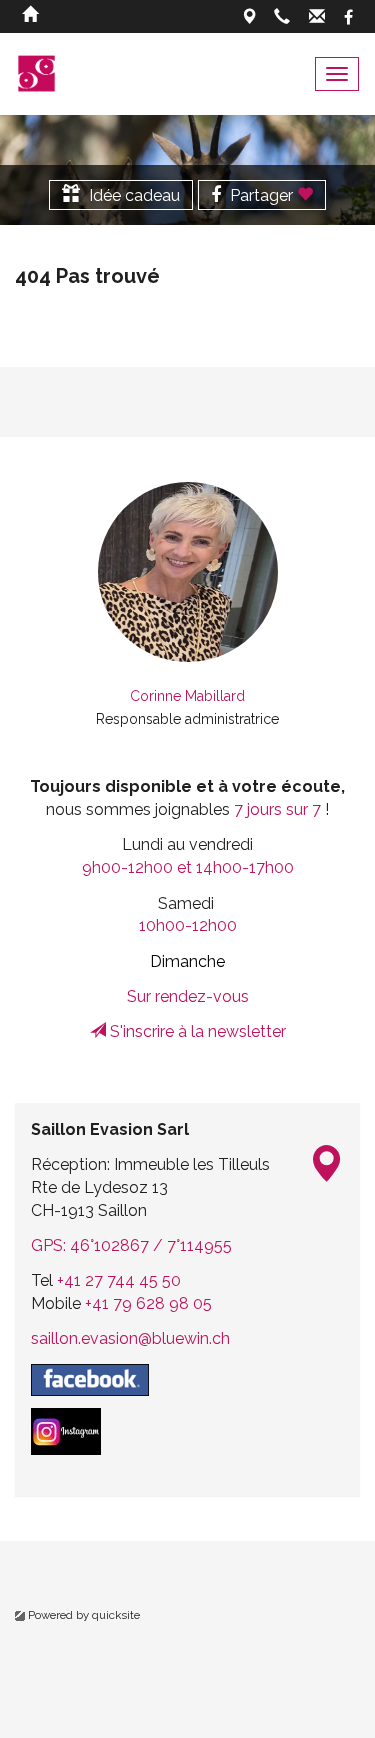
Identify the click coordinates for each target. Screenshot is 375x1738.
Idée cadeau (132, 195)
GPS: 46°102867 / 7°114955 (131, 1245)
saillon (130, 1338)
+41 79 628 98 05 (148, 1303)
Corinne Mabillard (187, 696)
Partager (261, 195)
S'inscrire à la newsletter (196, 1031)
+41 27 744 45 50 (119, 1280)
